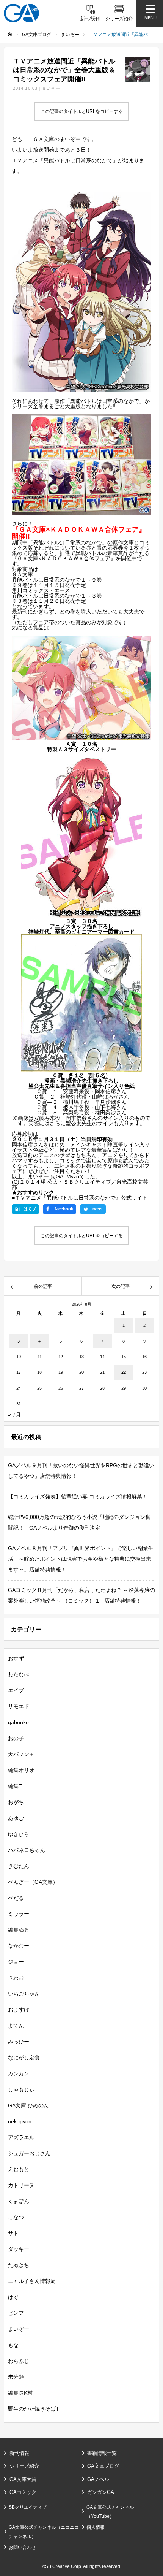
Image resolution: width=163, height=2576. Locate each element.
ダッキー (19, 2249)
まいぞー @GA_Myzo (53, 1176)
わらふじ (19, 2361)
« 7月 (14, 1415)
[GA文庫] (21, 13)
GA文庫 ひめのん (28, 2105)
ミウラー (19, 1914)
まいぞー (51, 88)
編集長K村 (20, 2393)
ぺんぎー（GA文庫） (33, 1882)
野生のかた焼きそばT (34, 2409)
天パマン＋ (21, 1754)
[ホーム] (10, 35)
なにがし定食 (24, 2058)
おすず (16, 1658)
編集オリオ (21, 1770)
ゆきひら (19, 1834)
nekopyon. (20, 2121)
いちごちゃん (24, 1994)
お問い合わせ (22, 2547)
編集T (15, 1786)
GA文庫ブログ (103, 2466)
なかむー (19, 1946)
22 (124, 1372)
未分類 (16, 2377)
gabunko (18, 1722)
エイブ (16, 1690)
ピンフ (16, 2313)
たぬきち (19, 2265)
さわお (16, 1978)
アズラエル (21, 2137)
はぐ (13, 2297)
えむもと (19, 2169)
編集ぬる (19, 1930)
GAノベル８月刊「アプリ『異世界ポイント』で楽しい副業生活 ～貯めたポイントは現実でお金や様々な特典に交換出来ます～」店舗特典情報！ (81, 1559)
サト (13, 2233)
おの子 (16, 1738)
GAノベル (98, 2479)
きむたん (19, 1866)
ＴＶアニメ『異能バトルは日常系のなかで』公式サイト (81, 1198)
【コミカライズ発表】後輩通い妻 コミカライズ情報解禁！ (78, 1496)
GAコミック (23, 2492)
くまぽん (19, 2201)
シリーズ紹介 (24, 2466)
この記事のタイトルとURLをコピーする (82, 111)
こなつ (16, 2217)
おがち (16, 1802)
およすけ (19, 2010)
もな (13, 2345)
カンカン (19, 2073)
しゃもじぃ (21, 2089)
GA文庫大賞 (23, 2479)
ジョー (16, 1962)
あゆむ (16, 1818)
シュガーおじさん (29, 2153)
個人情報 (96, 2527)
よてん (16, 2026)
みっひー (19, 2042)
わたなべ (19, 1674)
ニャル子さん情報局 (32, 2281)
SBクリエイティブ (28, 2507)
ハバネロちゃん (27, 1850)
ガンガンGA (101, 2492)
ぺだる (16, 1898)
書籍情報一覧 (102, 2453)
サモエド (19, 1706)
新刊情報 (19, 2453)
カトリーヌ (21, 2185)
